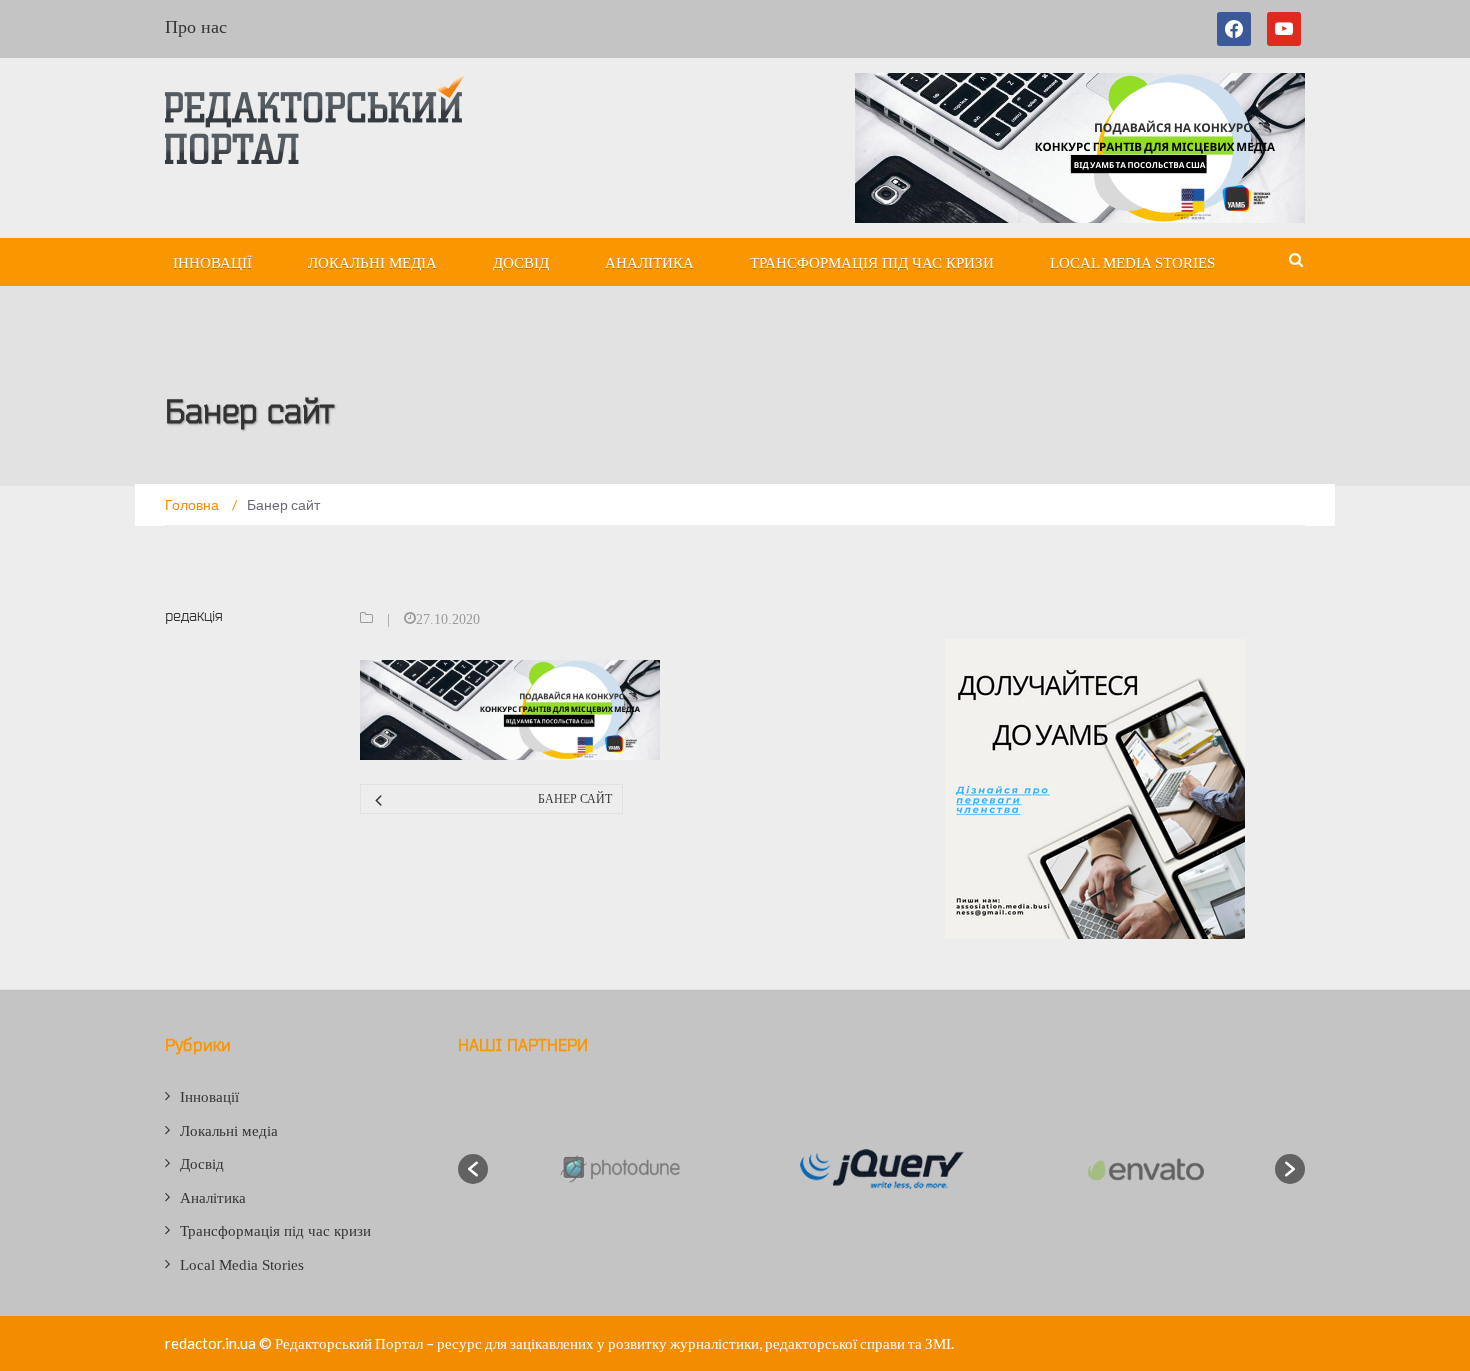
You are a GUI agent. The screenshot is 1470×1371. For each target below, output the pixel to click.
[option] (618, 1169)
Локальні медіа (372, 263)
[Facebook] (1238, 29)
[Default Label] (1284, 29)
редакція (194, 615)
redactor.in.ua (210, 1343)
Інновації (212, 263)
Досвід (521, 263)
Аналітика (649, 263)
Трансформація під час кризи (872, 263)
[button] (473, 1169)
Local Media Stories (1132, 263)
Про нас (196, 27)
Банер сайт (574, 799)
